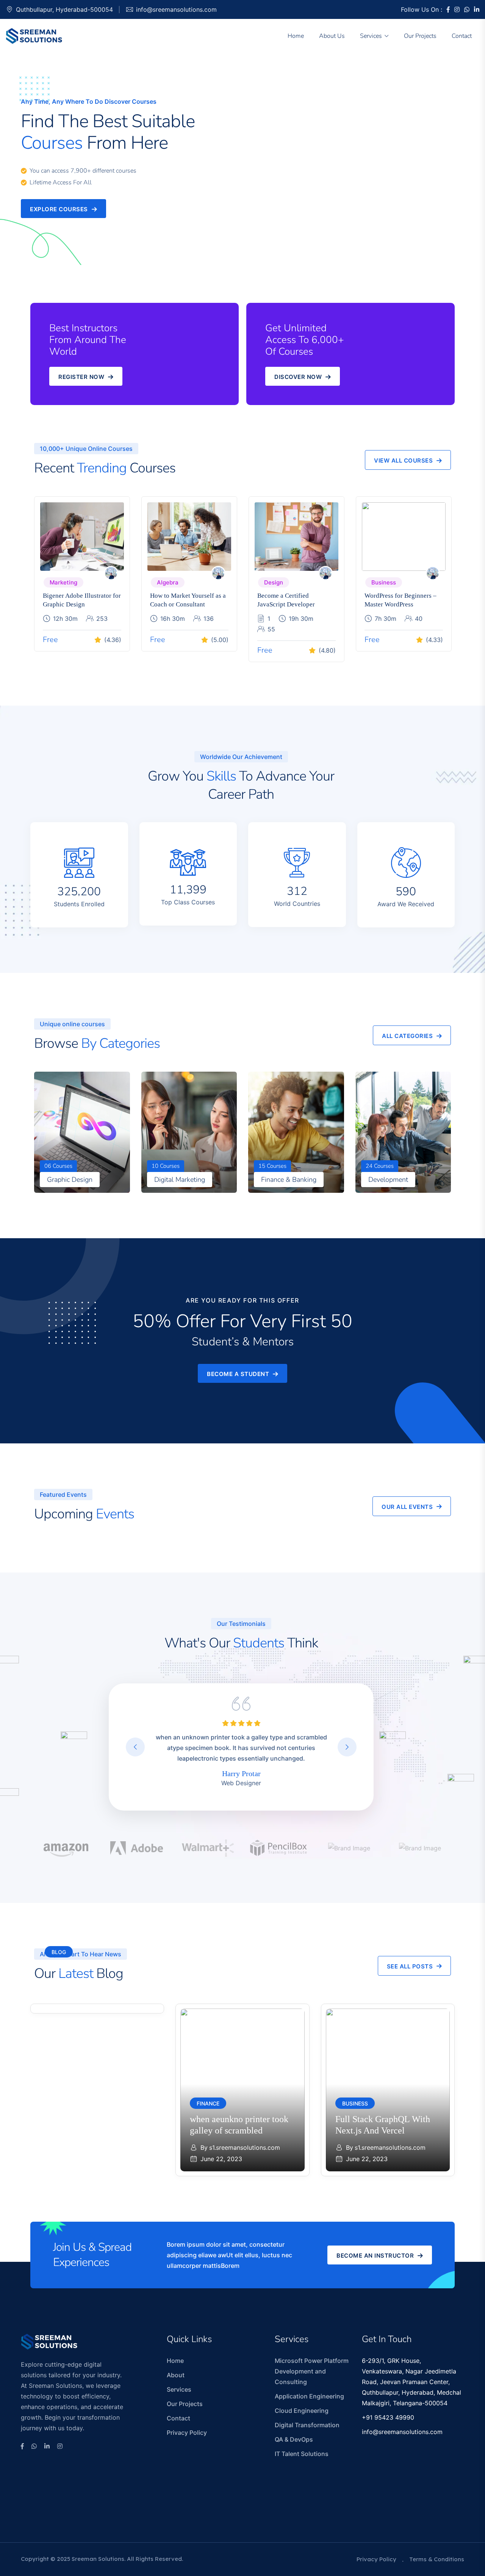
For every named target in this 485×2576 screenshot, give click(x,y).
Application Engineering (309, 2396)
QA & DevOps (294, 2439)
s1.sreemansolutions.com (99, 1985)
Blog (59, 1952)
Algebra (168, 582)
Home (296, 36)
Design (274, 582)
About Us (332, 36)
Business (384, 582)
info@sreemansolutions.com (176, 9)
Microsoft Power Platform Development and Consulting (312, 2371)
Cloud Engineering (302, 2411)
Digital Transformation (307, 2425)
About (176, 2375)
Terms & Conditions (437, 2559)
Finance (208, 2103)
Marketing (63, 582)
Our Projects (420, 36)
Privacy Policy (187, 2433)
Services (371, 36)
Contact (462, 36)
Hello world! (68, 1968)
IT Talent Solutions (302, 2454)
